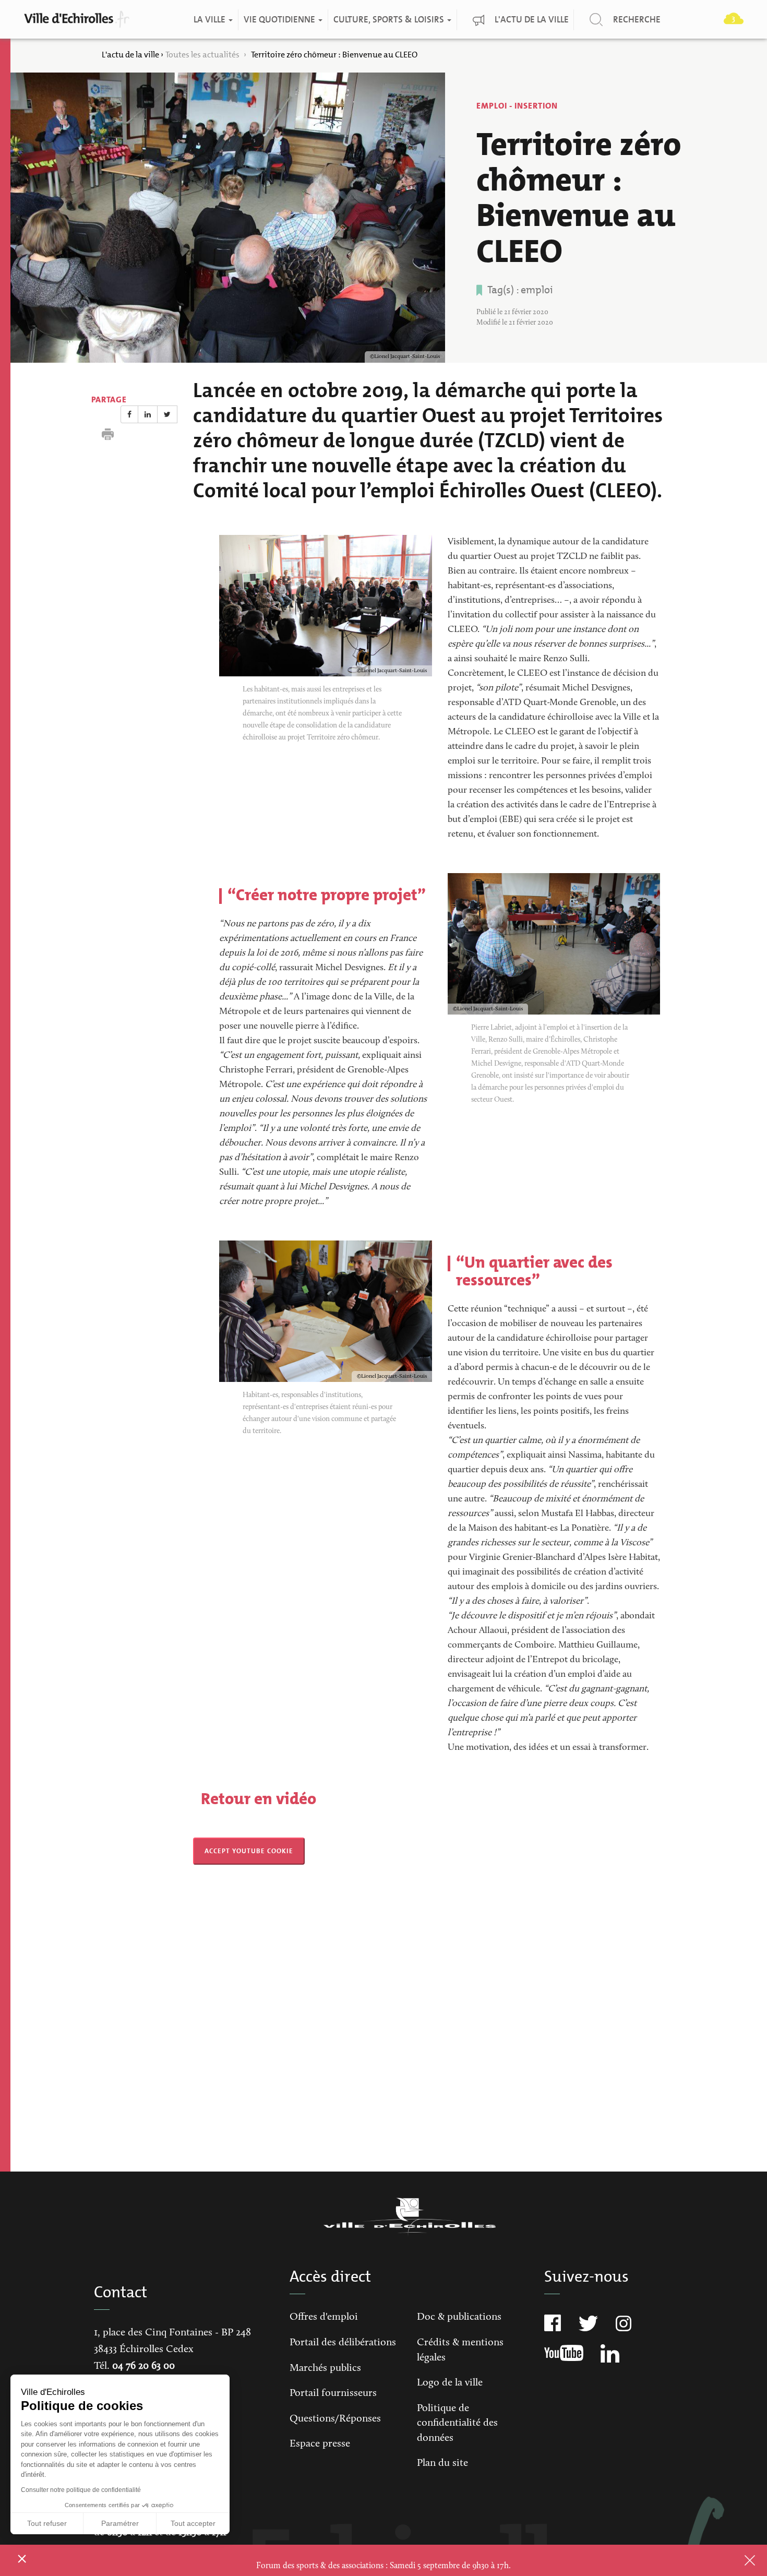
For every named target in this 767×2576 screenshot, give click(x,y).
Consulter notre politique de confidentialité (81, 2490)
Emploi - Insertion (517, 106)
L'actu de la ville (532, 20)
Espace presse (320, 2444)
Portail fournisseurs (333, 2393)
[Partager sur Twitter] (167, 414)
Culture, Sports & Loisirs (390, 20)
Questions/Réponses (335, 2419)
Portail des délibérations (343, 2343)
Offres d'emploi (324, 2317)
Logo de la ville (450, 2383)
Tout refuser (47, 2523)
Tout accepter (193, 2523)
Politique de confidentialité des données (457, 2423)
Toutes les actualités (203, 55)
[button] (22, 2558)
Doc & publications (459, 2317)
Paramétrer (120, 2523)
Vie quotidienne (280, 20)
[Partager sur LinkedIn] (148, 414)
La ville (211, 20)
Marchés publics (325, 2368)
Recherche (637, 20)
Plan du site (442, 2463)
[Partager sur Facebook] (129, 414)
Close (736, 2560)
